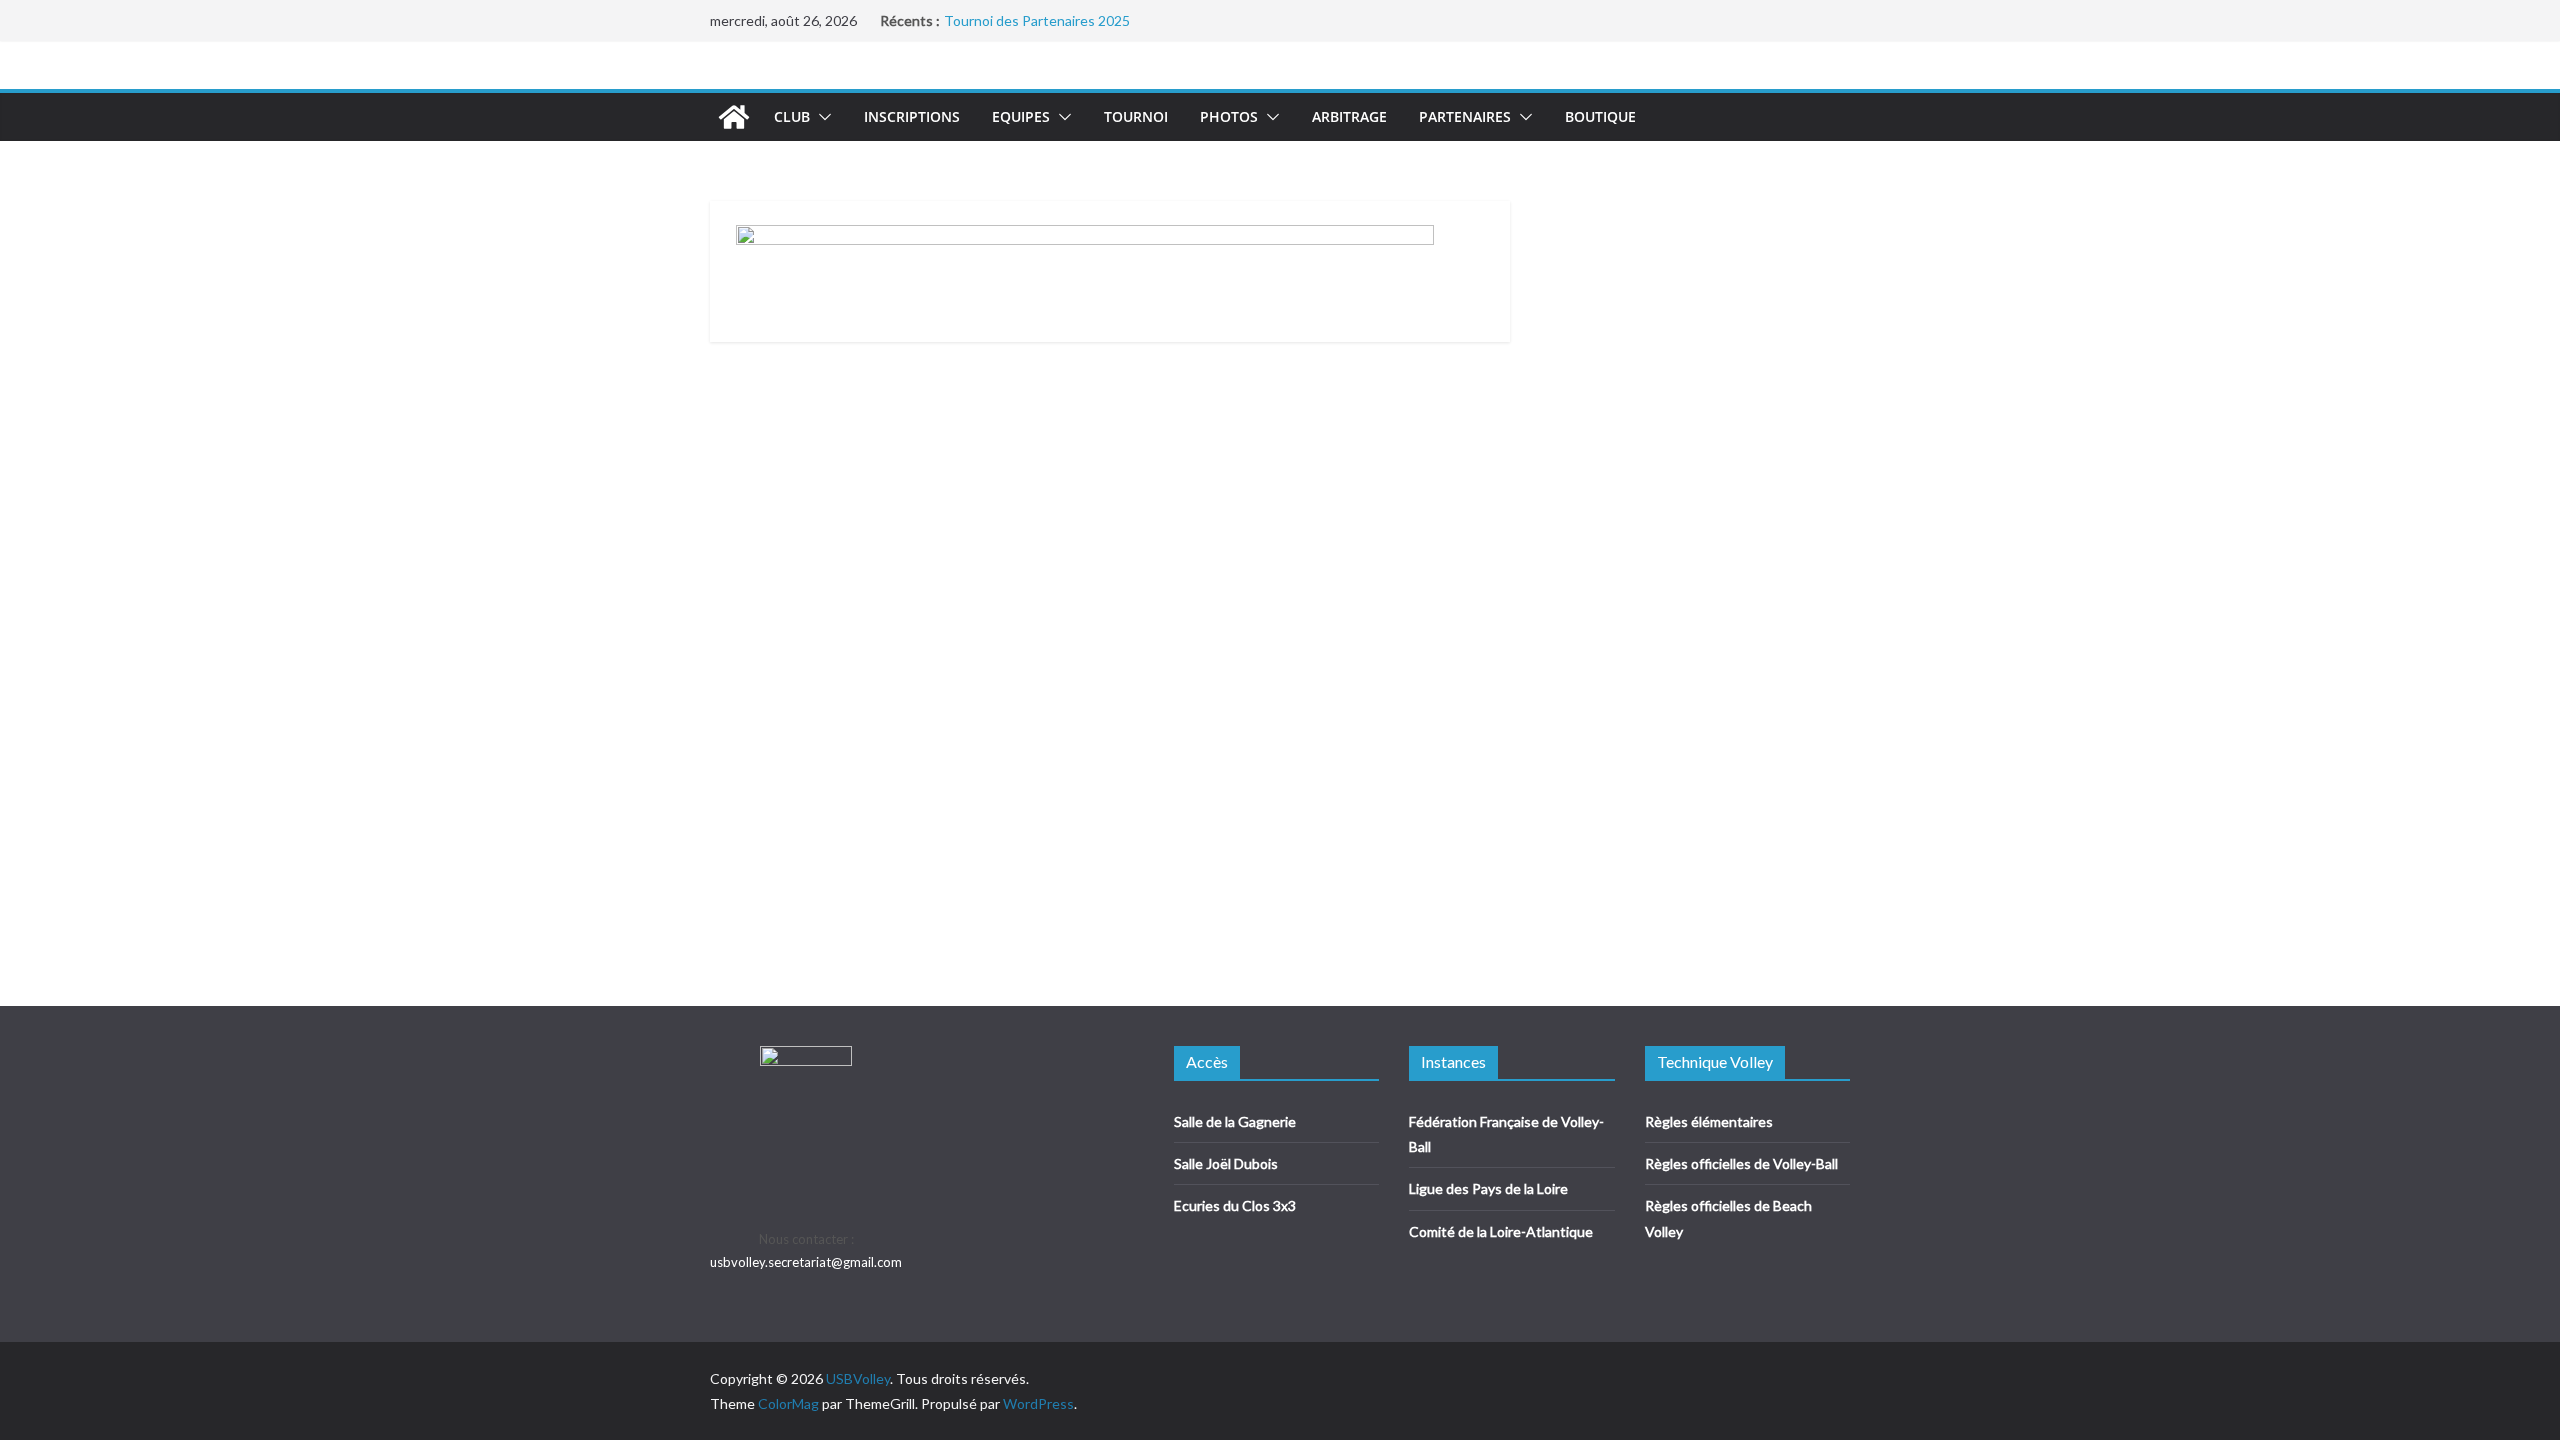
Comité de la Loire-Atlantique (1501, 1231)
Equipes (1021, 116)
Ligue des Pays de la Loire (1488, 1188)
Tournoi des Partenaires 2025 (1037, 20)
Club (792, 116)
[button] (821, 117)
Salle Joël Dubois (1226, 1163)
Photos (1229, 116)
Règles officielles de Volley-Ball (1741, 1163)
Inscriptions (912, 116)
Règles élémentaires (1709, 1121)
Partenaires (1465, 116)
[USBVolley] (734, 117)
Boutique (1600, 116)
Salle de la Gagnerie (1235, 1121)
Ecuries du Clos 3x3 (1235, 1205)
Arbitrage (1349, 116)
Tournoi (1136, 116)
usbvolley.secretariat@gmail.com (806, 1262)
